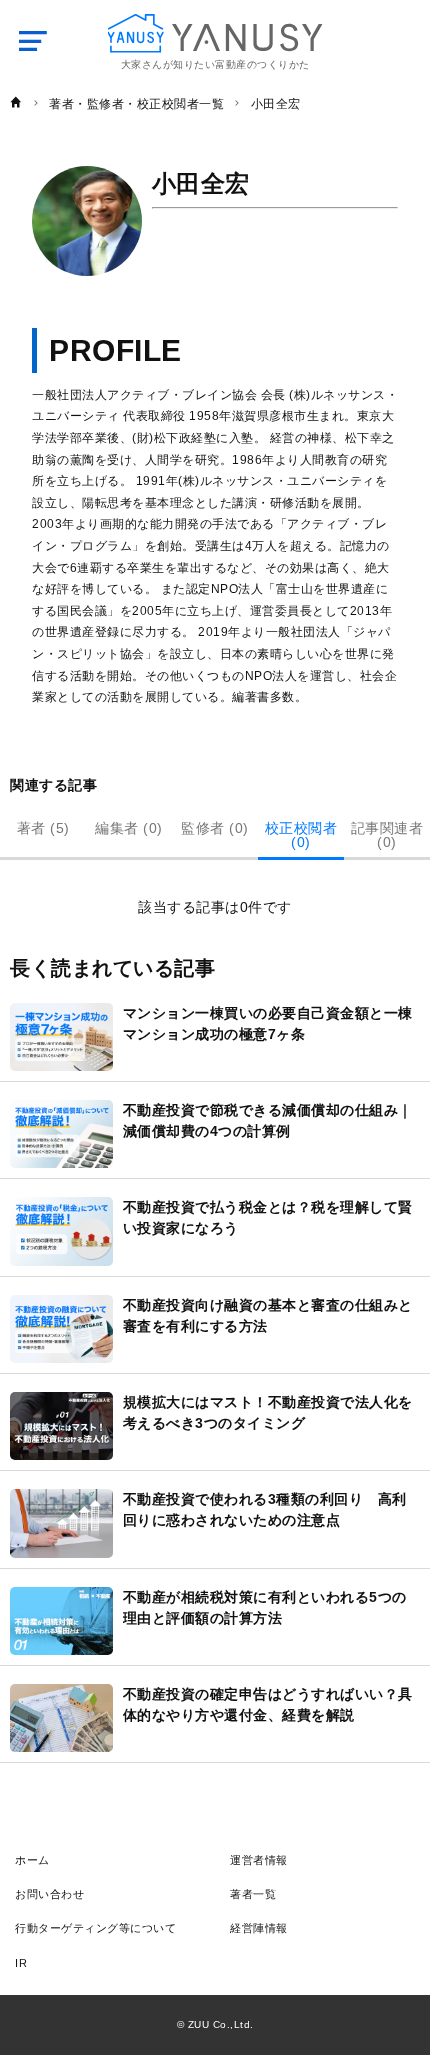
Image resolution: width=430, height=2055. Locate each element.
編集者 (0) (129, 828)
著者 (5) (43, 828)
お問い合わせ (49, 1894)
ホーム (32, 1860)
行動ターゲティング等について (95, 1928)
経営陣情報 (259, 1928)
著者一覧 (253, 1894)
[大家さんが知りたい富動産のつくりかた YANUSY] (215, 33)
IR (21, 1963)
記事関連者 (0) (387, 835)
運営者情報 (259, 1860)
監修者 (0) (215, 828)
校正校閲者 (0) (301, 835)
